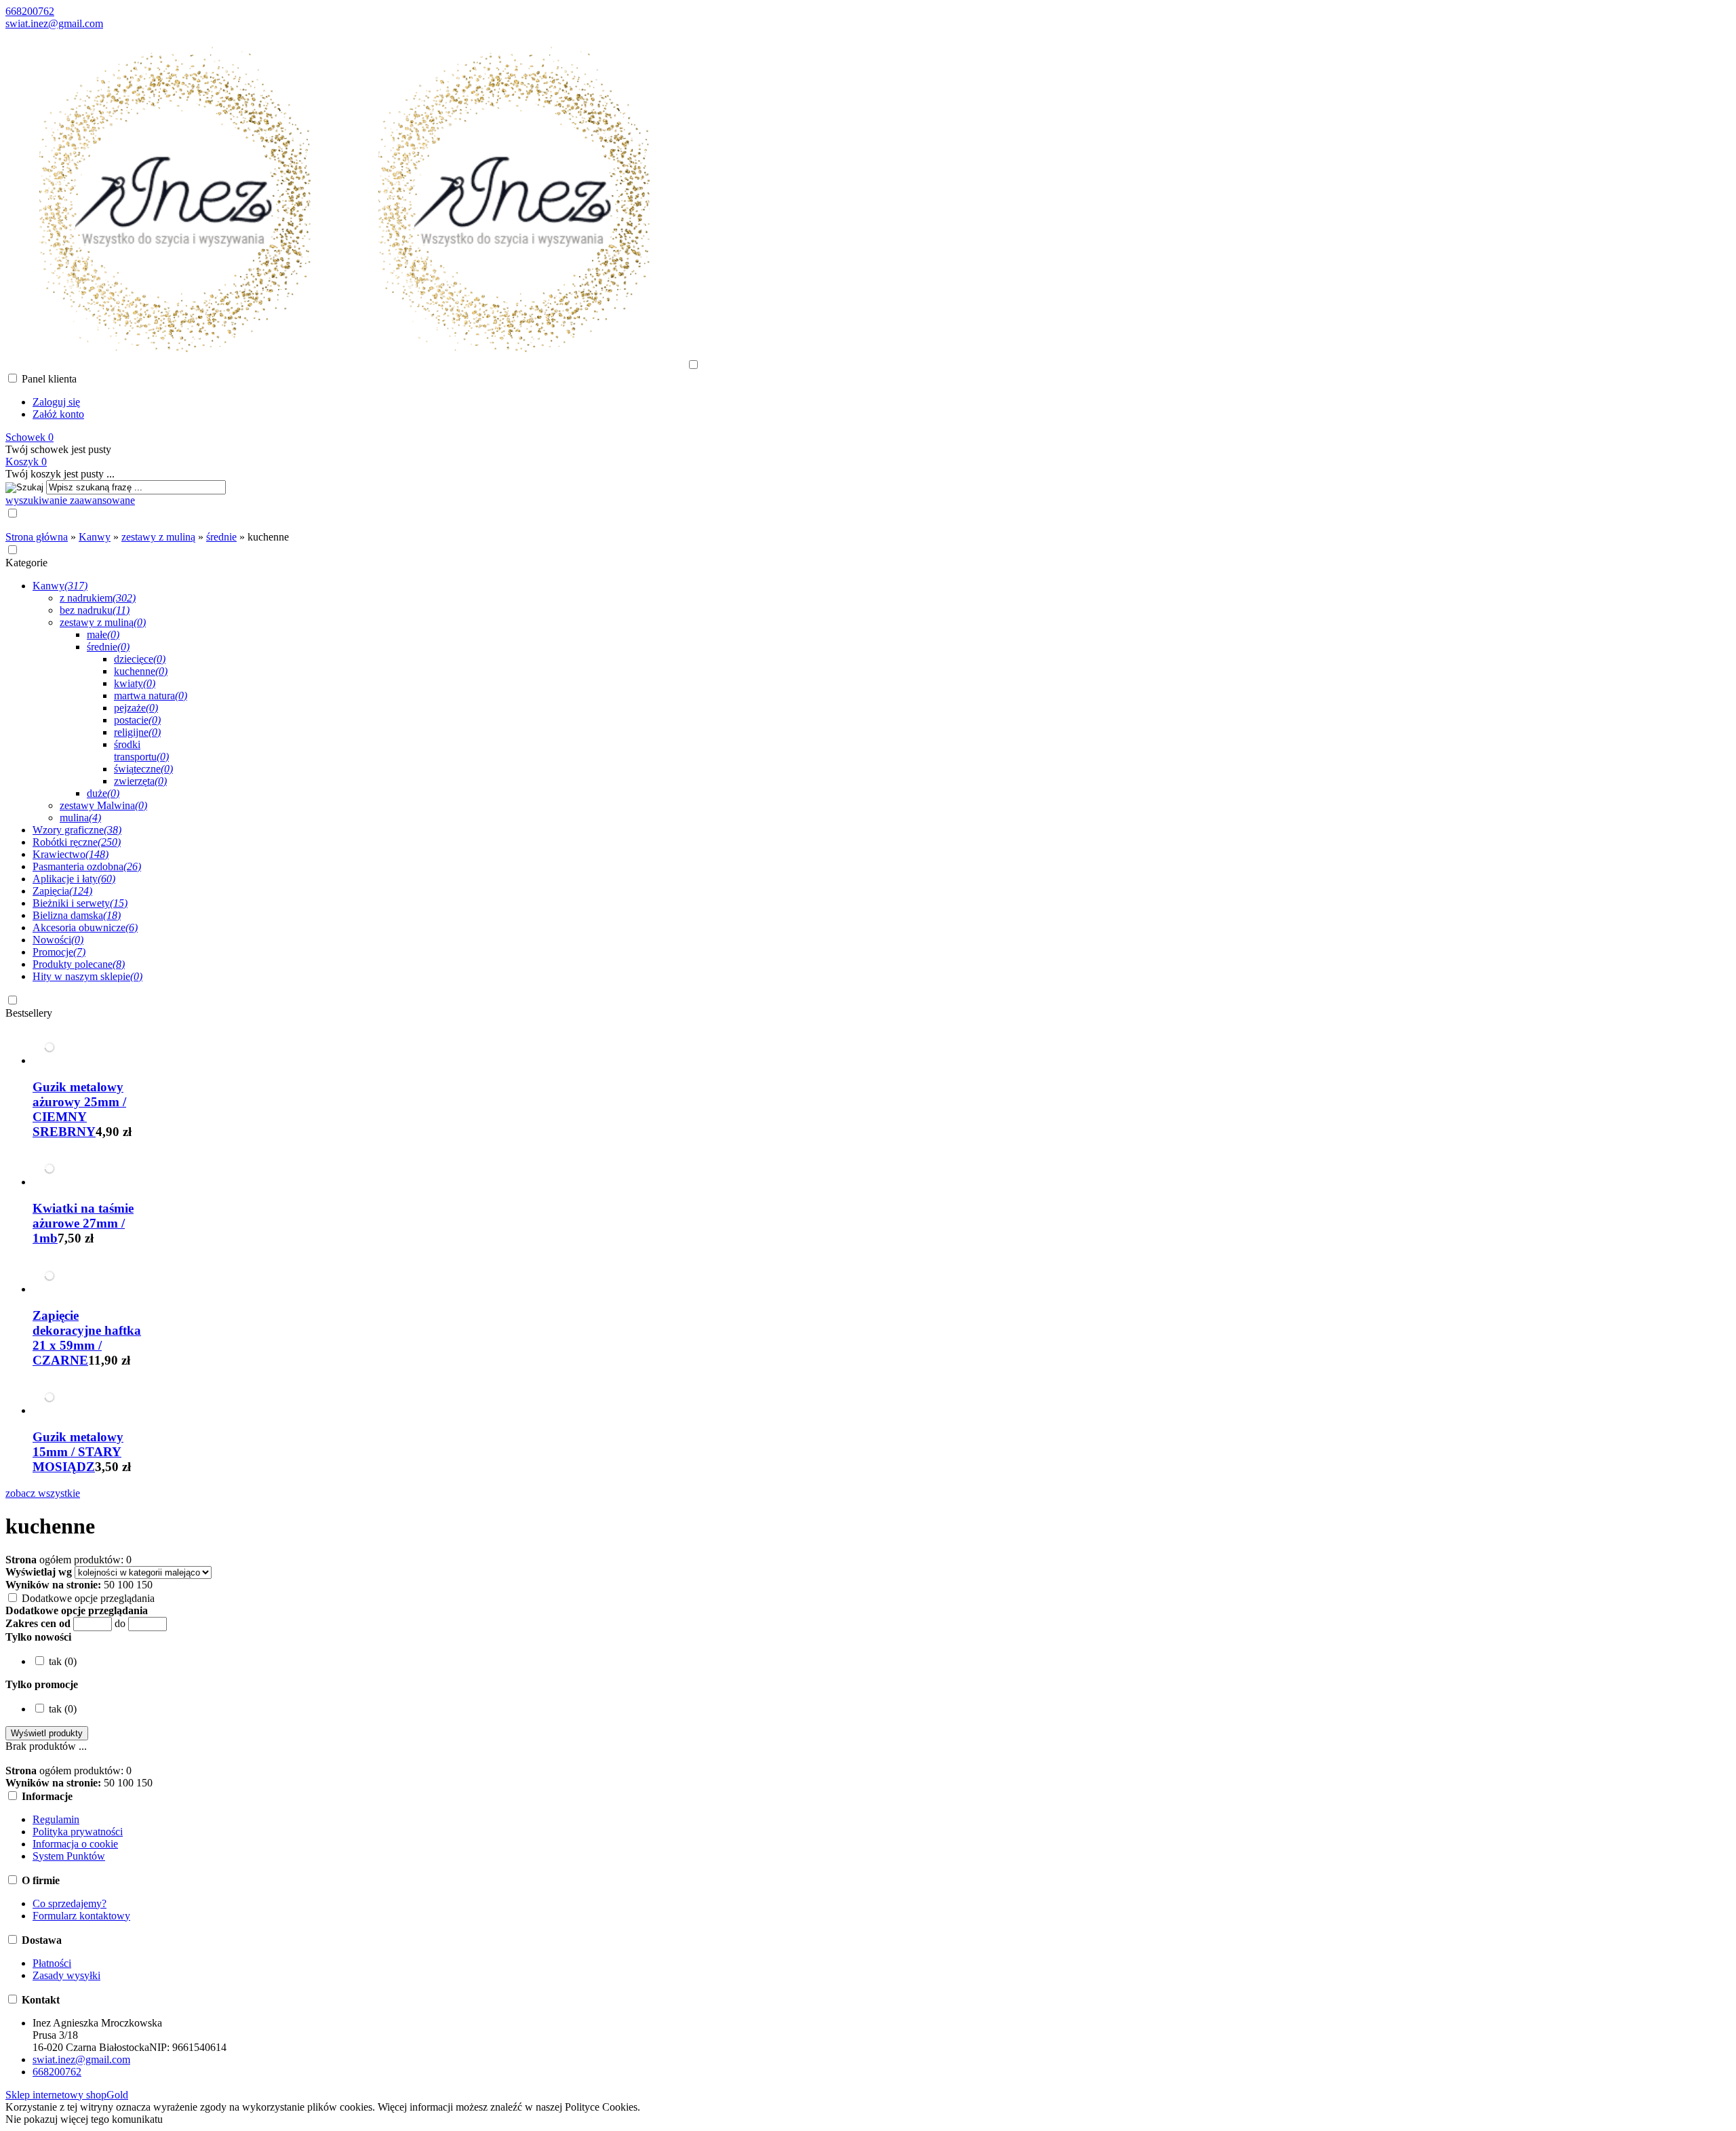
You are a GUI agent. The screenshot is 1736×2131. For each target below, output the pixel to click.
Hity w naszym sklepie (87, 976)
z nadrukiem (98, 598)
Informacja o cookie (75, 1844)
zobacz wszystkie (43, 1493)
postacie (137, 720)
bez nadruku (95, 610)
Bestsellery (29, 1013)
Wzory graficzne (77, 830)
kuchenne (141, 671)
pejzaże (136, 708)
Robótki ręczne (77, 842)
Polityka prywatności (78, 1832)
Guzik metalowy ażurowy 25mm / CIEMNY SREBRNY (79, 1109)
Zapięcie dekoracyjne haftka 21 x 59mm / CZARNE (87, 1338)
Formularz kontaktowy (81, 1916)
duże (103, 793)
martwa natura (151, 696)
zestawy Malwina (103, 805)
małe (103, 634)
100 (125, 1585)
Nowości (58, 940)
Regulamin (56, 1819)
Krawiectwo (71, 854)
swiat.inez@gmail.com (54, 23)
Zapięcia (62, 891)
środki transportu (141, 750)
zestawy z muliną (103, 622)
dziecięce (140, 659)
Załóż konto (58, 414)
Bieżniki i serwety (80, 903)
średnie (108, 647)
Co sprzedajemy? (70, 1903)
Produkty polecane (79, 964)
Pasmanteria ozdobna (87, 866)
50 (109, 1585)
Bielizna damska (77, 915)
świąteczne (143, 769)
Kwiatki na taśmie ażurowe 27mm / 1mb (83, 1223)
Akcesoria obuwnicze (85, 927)
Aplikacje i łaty (74, 879)
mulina (80, 818)
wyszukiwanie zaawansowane (70, 500)
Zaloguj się (56, 402)
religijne (137, 732)
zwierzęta (140, 781)
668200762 (30, 11)
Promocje (59, 952)
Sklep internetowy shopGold (67, 2095)
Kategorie (26, 563)
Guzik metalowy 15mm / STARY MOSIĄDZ (78, 1452)
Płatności (52, 1963)
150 (144, 1585)
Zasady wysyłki (66, 1975)
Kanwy (60, 586)
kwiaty (135, 683)
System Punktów (69, 1856)
